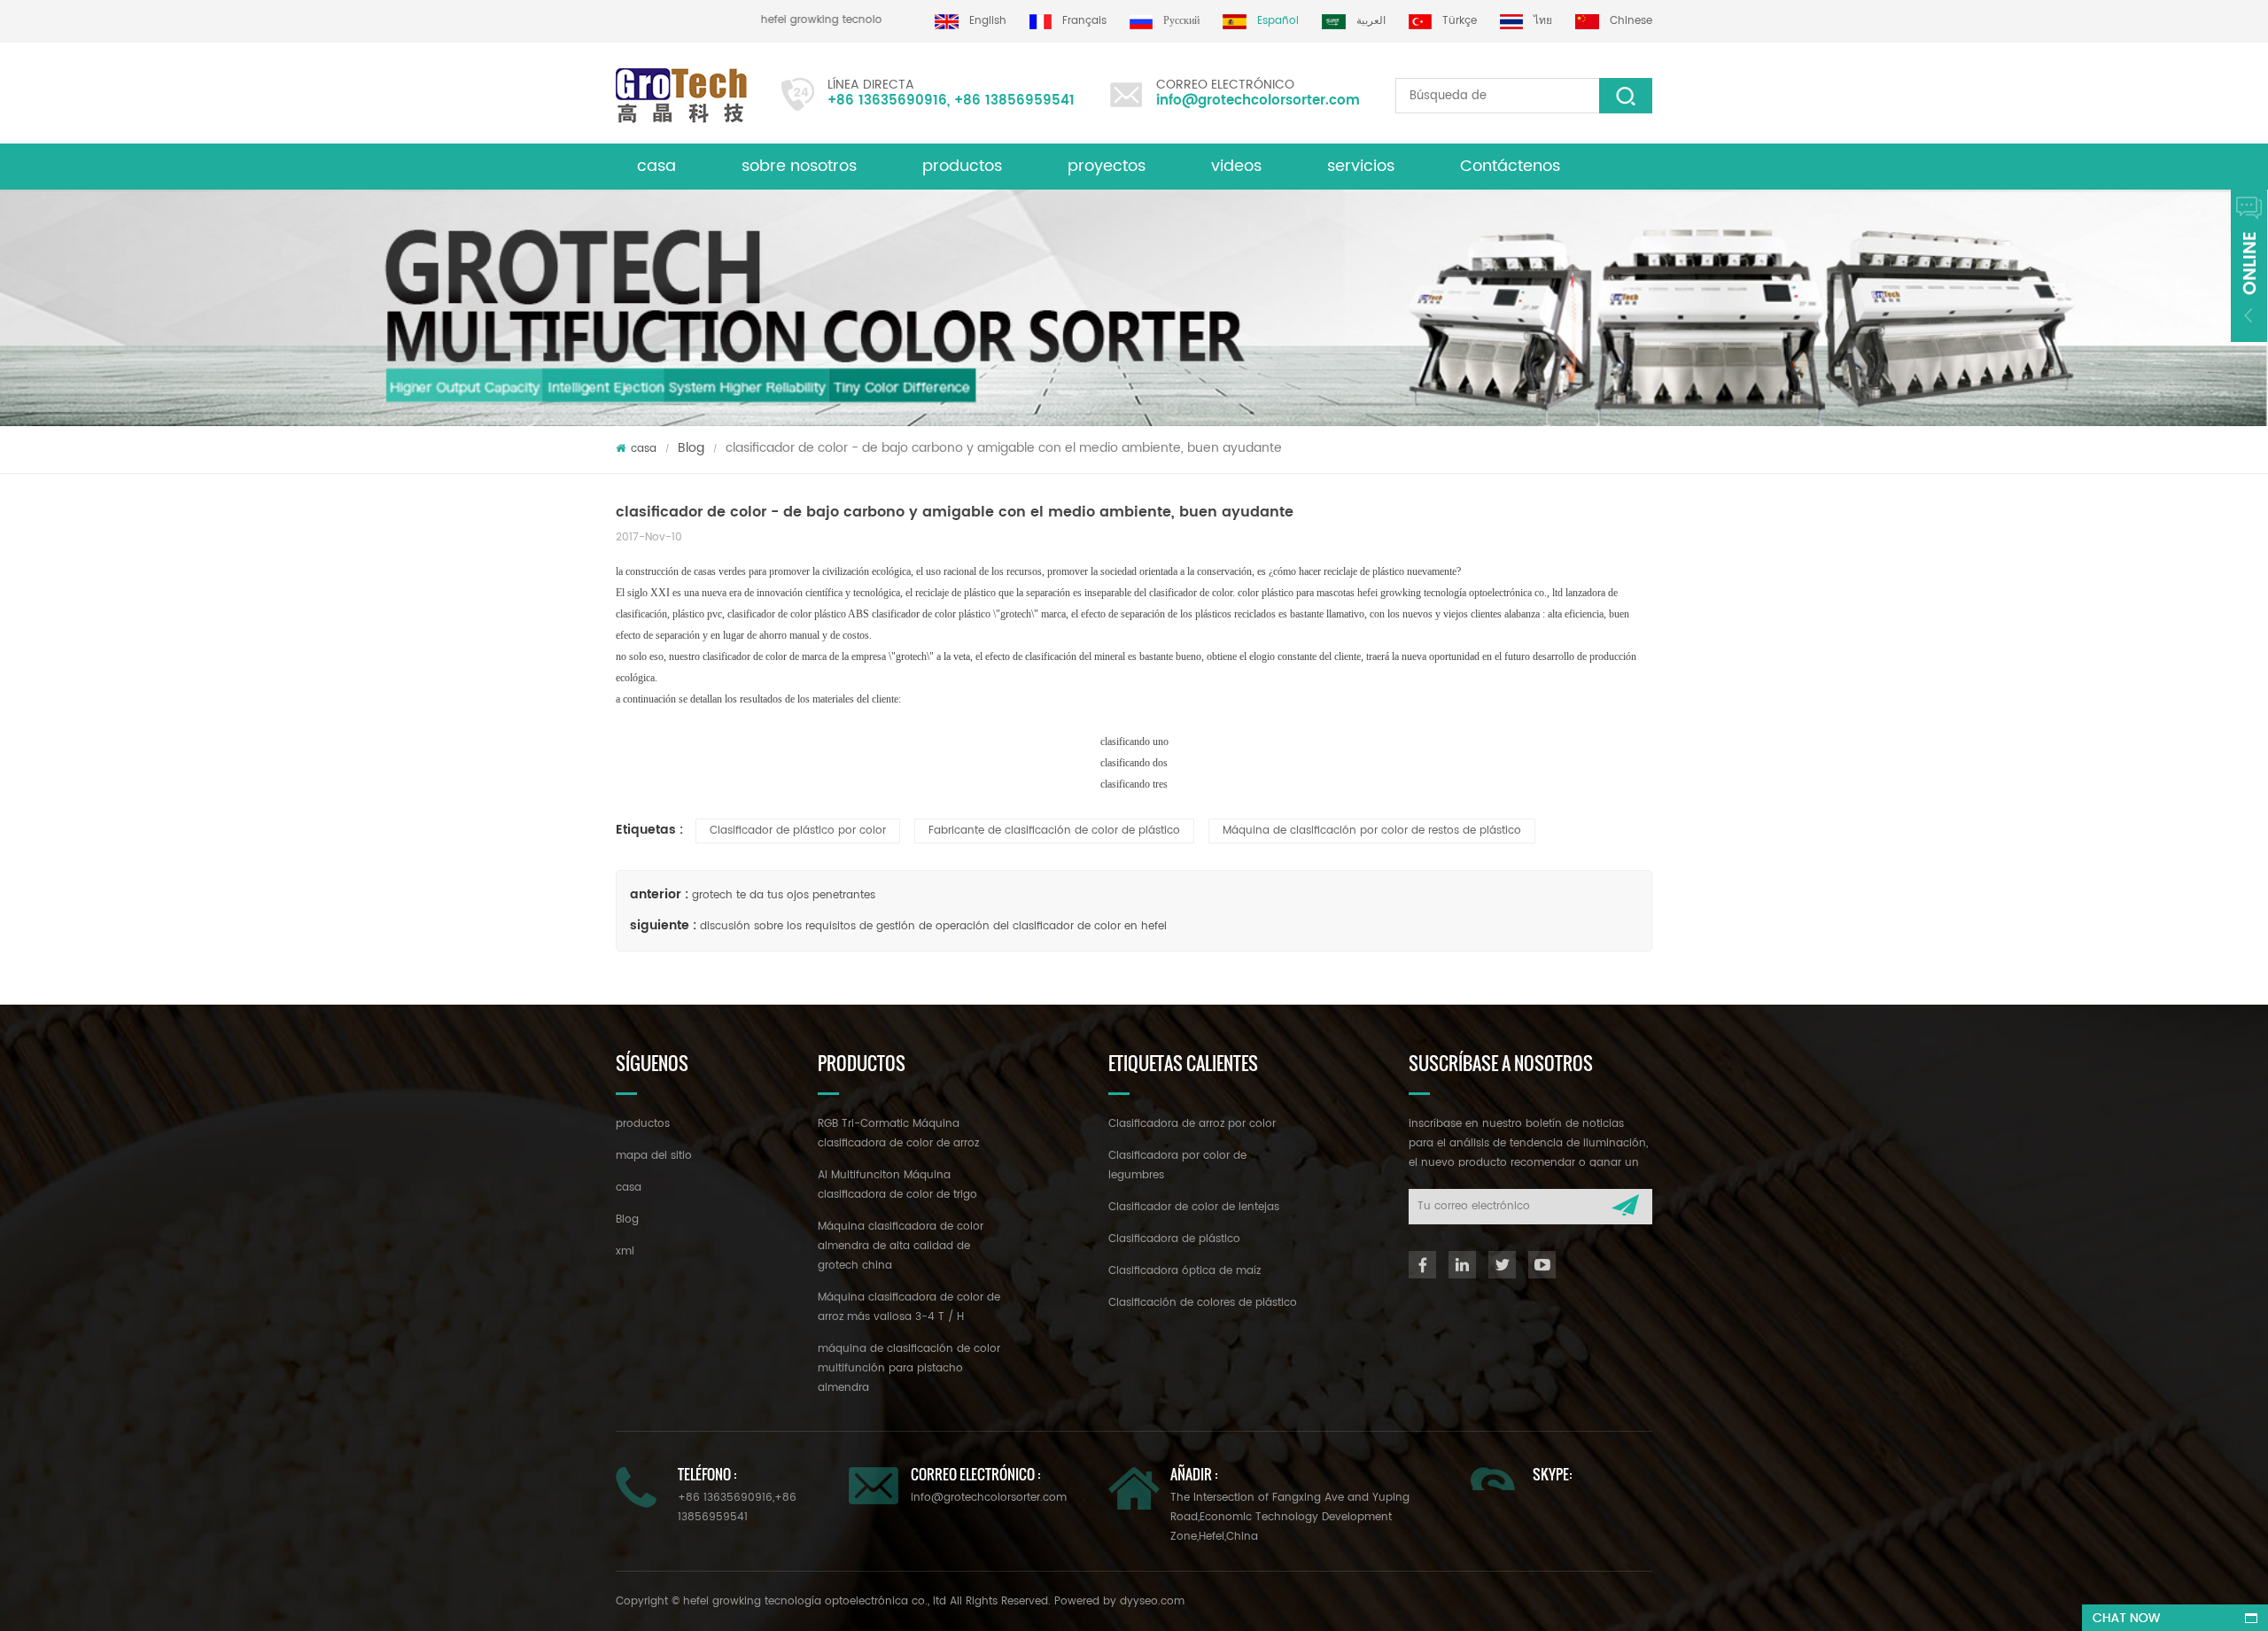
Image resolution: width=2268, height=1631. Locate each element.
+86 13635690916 (887, 101)
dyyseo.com (1152, 1601)
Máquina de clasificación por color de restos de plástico (1372, 831)
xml (625, 1251)
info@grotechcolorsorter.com (1258, 101)
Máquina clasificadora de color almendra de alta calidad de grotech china (901, 1246)
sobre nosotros (799, 166)
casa (656, 166)
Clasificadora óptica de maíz (1184, 1271)
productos (962, 166)
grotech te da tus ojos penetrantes (784, 895)
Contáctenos (1510, 166)
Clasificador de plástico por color (798, 831)
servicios (1361, 166)
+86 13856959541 (1014, 101)
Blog (691, 448)
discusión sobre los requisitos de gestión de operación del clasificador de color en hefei (933, 926)
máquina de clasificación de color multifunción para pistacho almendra (909, 1368)
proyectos (1107, 166)
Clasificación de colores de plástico (1203, 1303)
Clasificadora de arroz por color (1192, 1124)
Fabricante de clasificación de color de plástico (1054, 831)
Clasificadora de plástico (1174, 1239)
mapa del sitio (654, 1156)
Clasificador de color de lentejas (1194, 1207)
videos (1236, 166)
